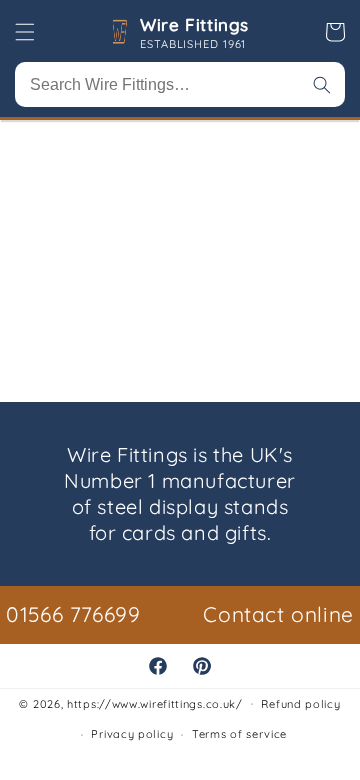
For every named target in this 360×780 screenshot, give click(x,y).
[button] (25, 32)
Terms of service (239, 734)
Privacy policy (132, 734)
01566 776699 (73, 614)
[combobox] (180, 84)
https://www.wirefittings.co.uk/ (155, 703)
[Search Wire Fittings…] (322, 85)
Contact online (278, 614)
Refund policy (300, 704)
